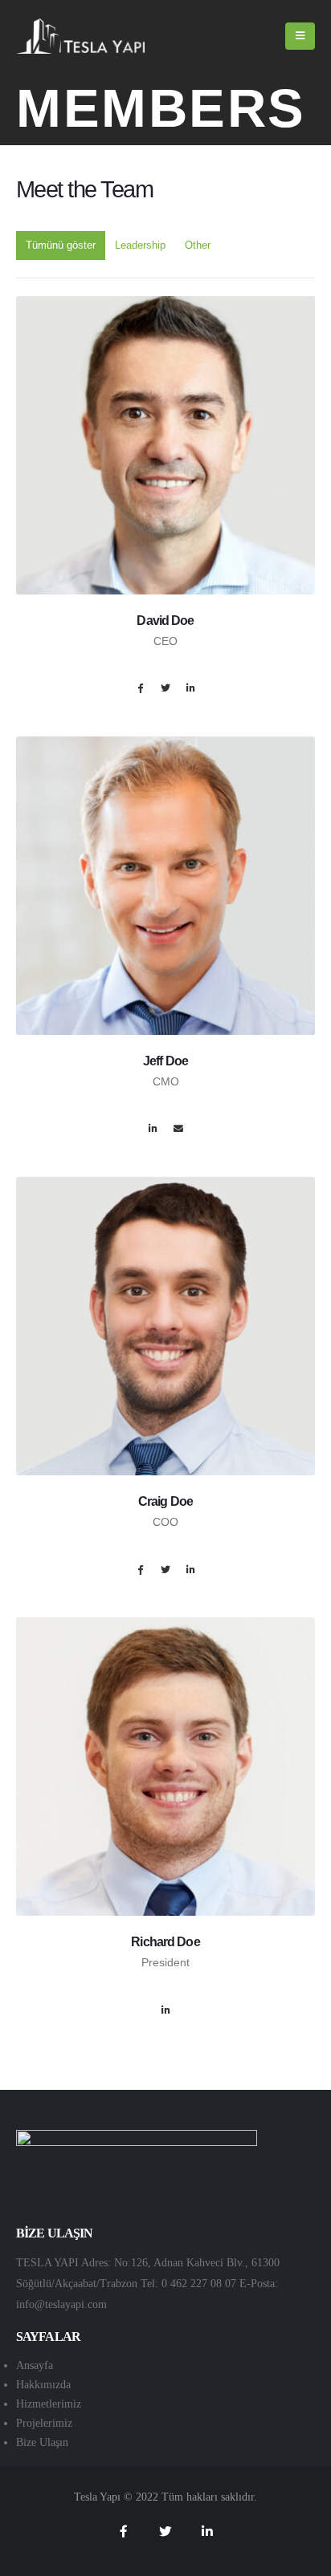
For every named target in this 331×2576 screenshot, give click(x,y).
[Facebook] (124, 2531)
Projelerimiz (44, 2423)
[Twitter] (165, 2531)
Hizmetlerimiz (49, 2404)
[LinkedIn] (207, 2531)
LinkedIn (191, 688)
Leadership (140, 245)
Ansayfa (35, 2365)
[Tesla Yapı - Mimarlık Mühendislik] (80, 37)
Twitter (165, 688)
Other (198, 245)
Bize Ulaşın (42, 2442)
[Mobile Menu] (300, 36)
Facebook (140, 688)
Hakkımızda (43, 2385)
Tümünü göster (61, 245)
